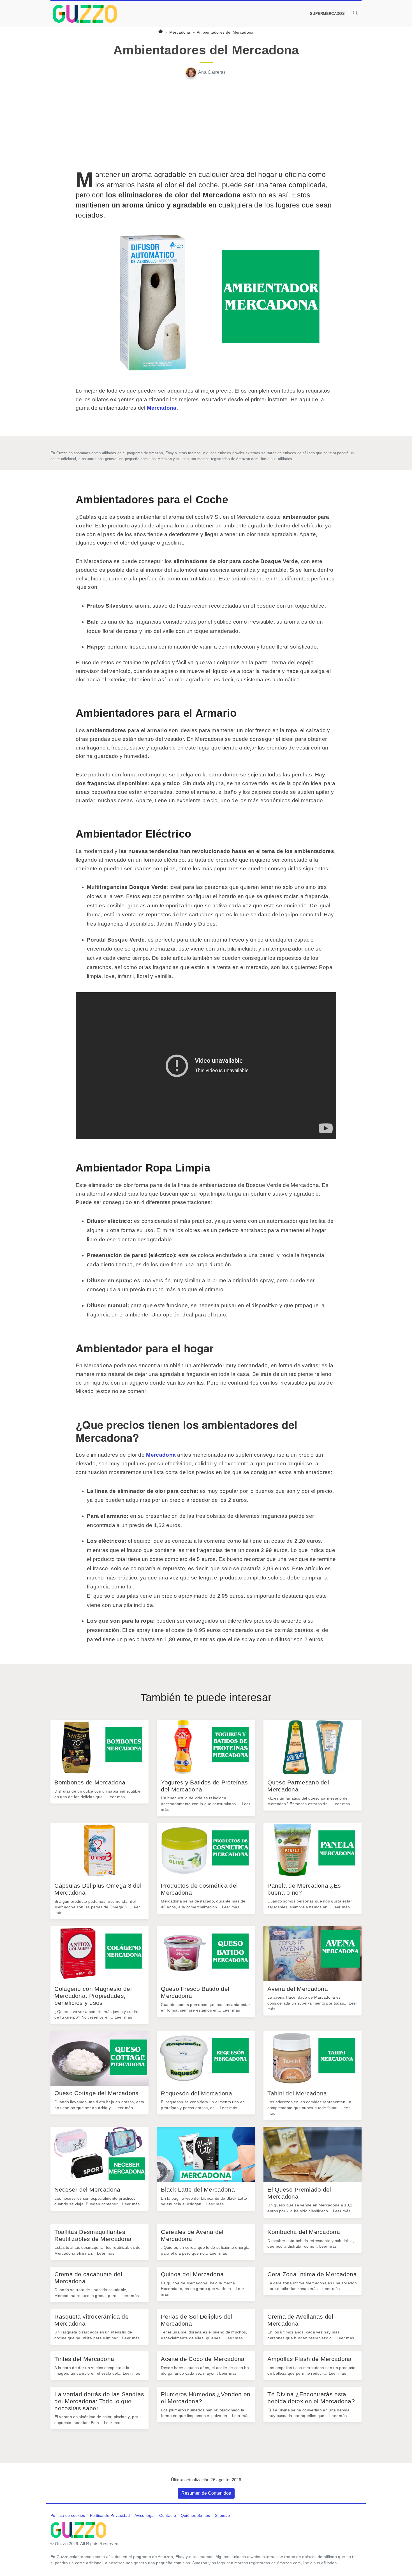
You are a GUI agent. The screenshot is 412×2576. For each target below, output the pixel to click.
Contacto (167, 2515)
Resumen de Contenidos (206, 2493)
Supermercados (327, 14)
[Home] (161, 32)
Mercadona (180, 32)
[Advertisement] (206, 123)
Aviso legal (144, 2515)
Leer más (116, 1797)
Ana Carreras (212, 72)
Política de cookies (68, 2515)
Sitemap (223, 2515)
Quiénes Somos (195, 2515)
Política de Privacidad (110, 2515)
